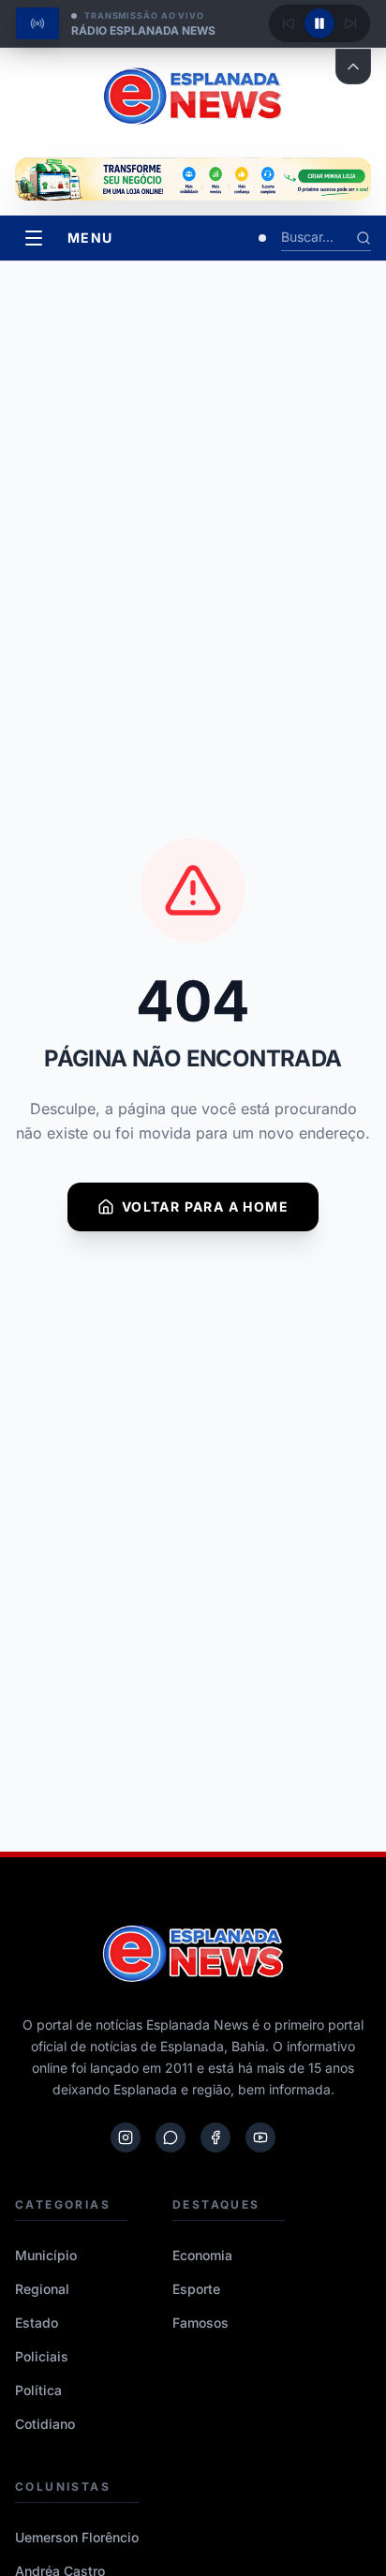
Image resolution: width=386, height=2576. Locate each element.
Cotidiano (45, 2424)
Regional (42, 2289)
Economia (202, 2255)
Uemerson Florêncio (77, 2537)
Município (46, 2255)
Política (38, 2390)
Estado (37, 2323)
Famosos (200, 2323)
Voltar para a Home (205, 1206)
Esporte (196, 2289)
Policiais (42, 2356)
